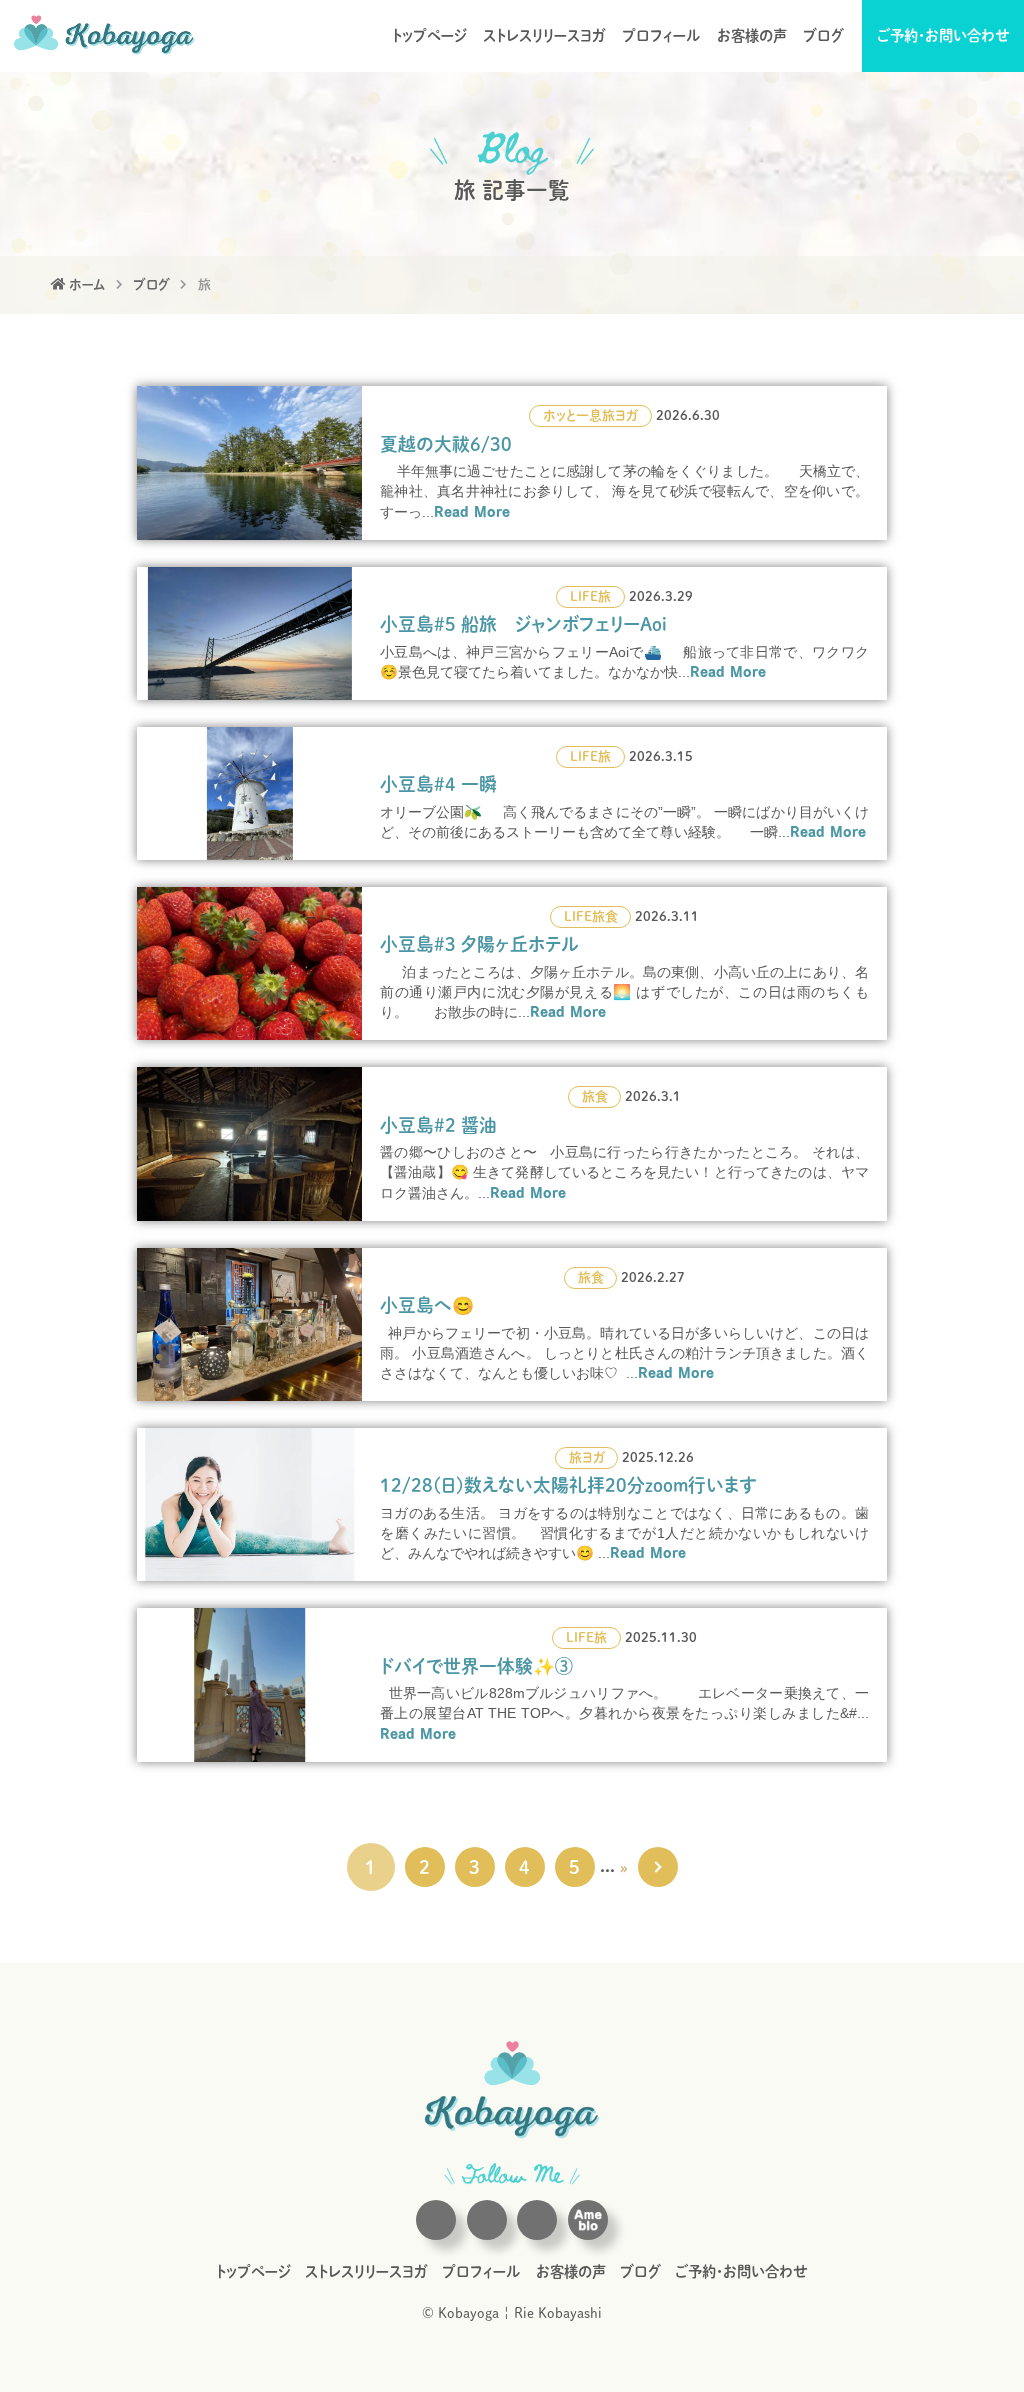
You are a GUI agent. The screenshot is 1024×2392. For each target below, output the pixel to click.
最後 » (658, 1867)
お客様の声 (752, 35)
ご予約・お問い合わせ (943, 35)
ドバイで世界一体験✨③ (476, 1666)
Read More (472, 511)
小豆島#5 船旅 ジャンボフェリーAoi (523, 624)
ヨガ (626, 415)
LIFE (584, 596)
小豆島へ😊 (427, 1305)
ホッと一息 (572, 415)
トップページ (429, 35)
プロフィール (661, 35)
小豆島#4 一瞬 (438, 784)
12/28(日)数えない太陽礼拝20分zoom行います (568, 1485)
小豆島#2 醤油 (438, 1125)
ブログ (823, 35)
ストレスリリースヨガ (544, 35)
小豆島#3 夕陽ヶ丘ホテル (479, 944)
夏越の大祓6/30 (446, 444)
